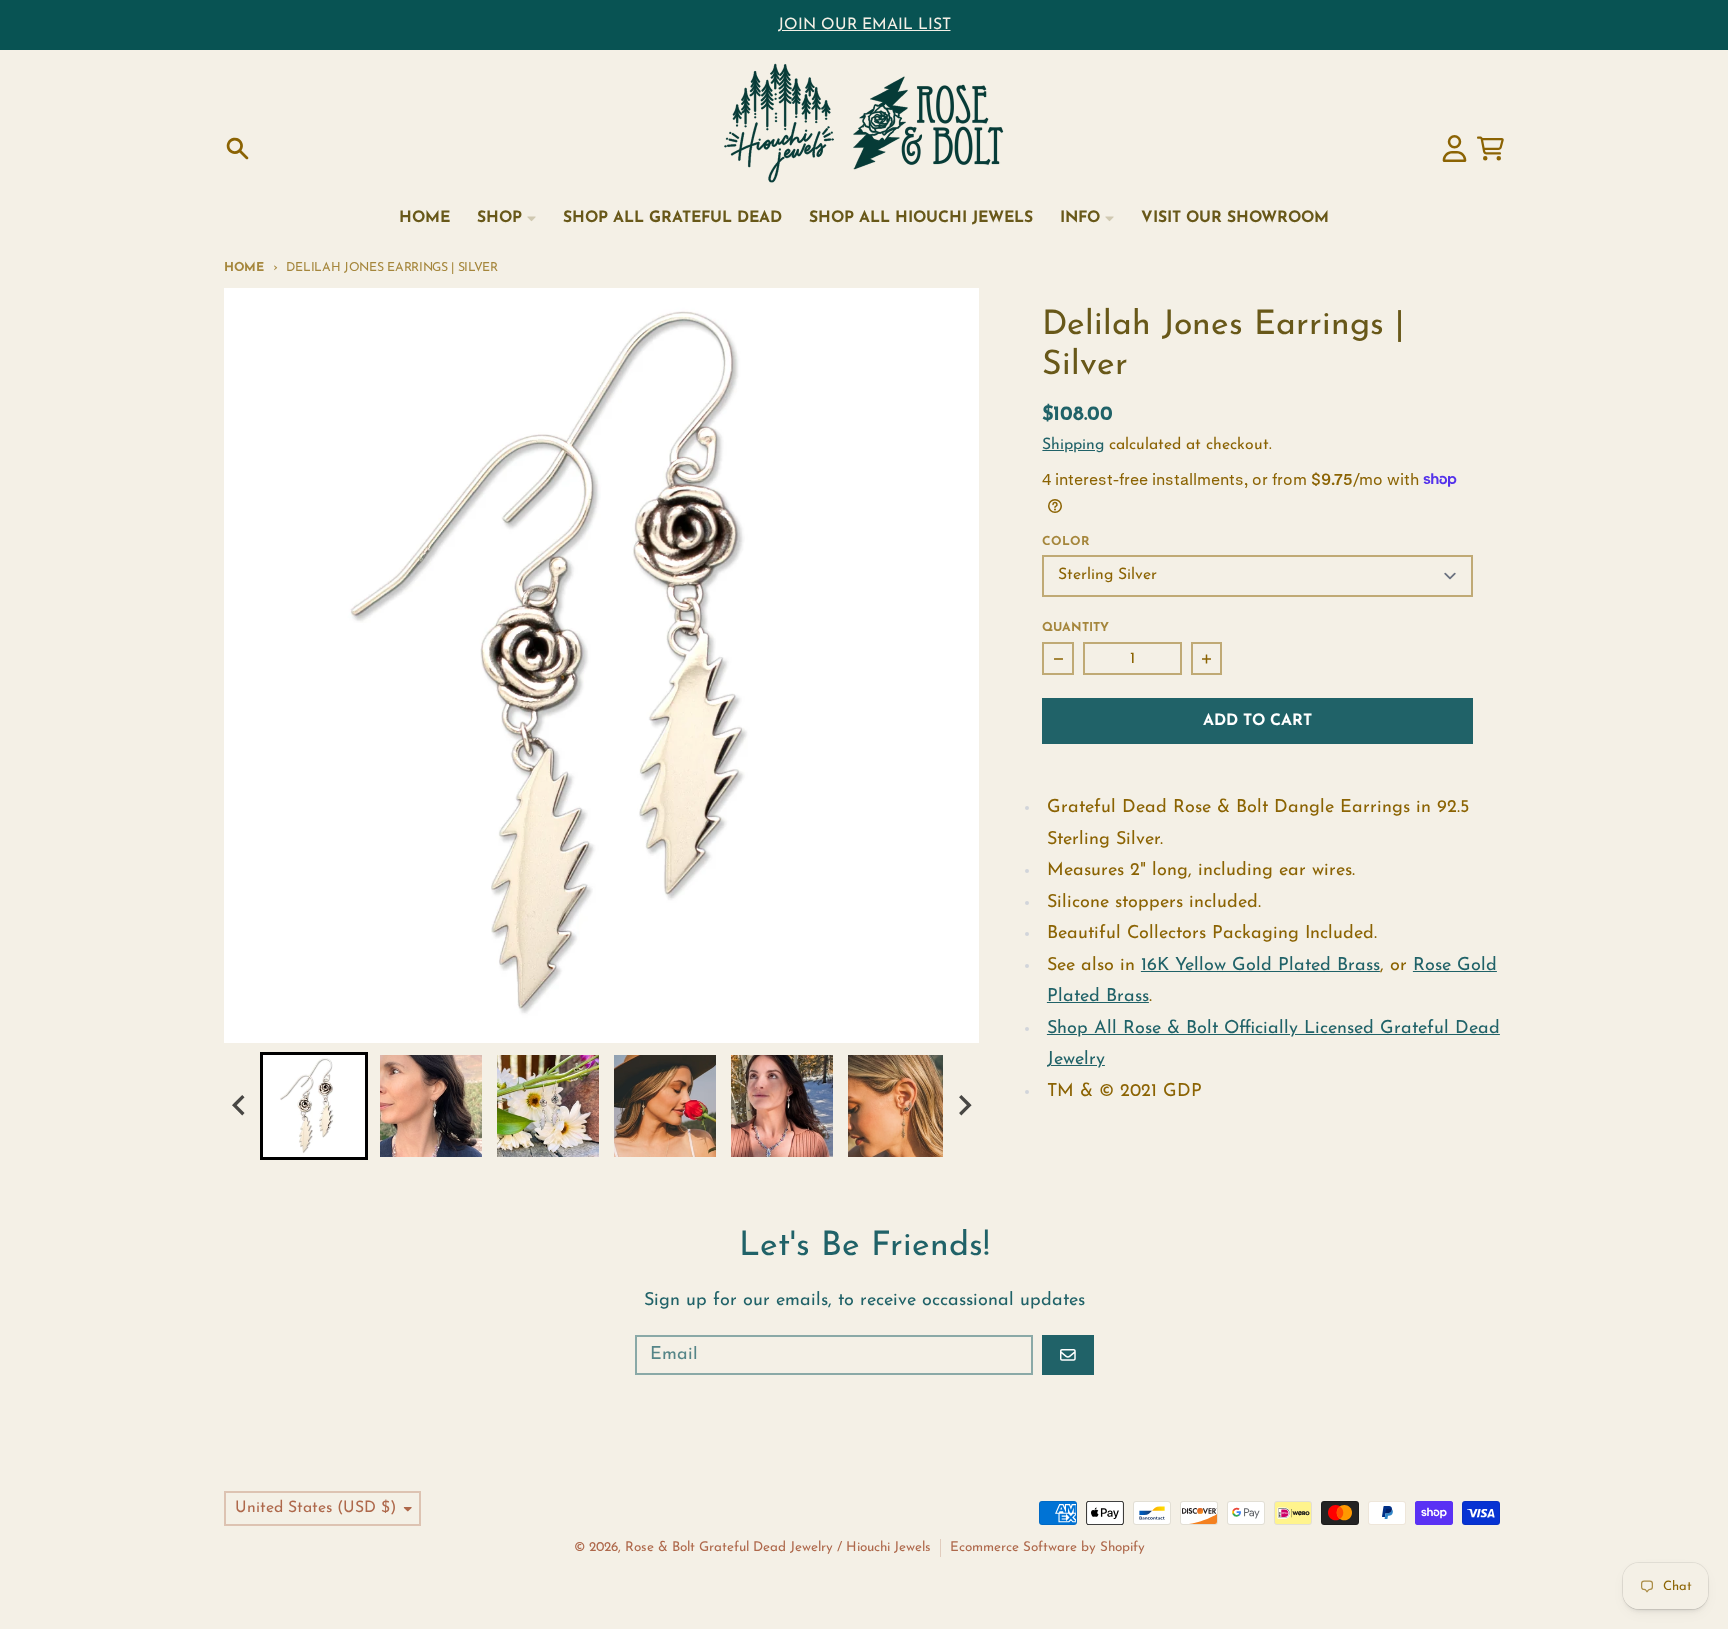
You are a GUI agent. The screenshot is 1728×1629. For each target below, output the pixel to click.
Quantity (1075, 628)
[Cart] (1490, 148)
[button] (314, 1106)
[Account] (1454, 148)
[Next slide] (964, 1105)
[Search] (237, 148)
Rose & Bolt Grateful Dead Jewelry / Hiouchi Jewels (778, 1547)
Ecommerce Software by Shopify (1047, 1547)
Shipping (1073, 445)
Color (1065, 542)
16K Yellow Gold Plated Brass (1260, 966)
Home (244, 268)
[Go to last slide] (240, 1105)
